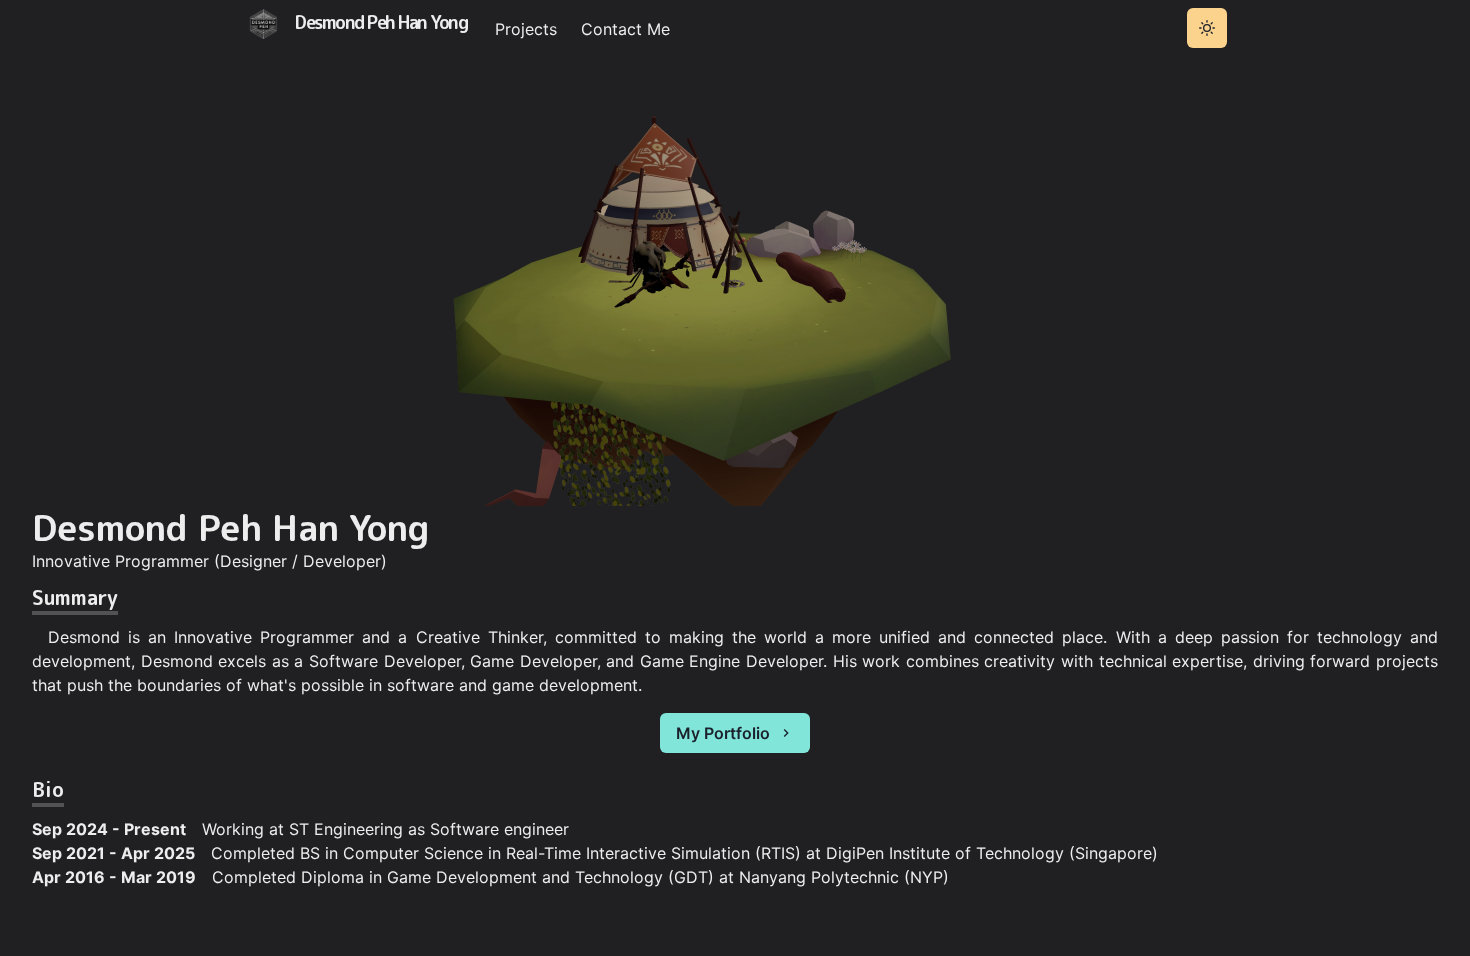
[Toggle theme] (1207, 28)
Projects (526, 29)
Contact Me (625, 29)
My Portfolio (723, 733)
